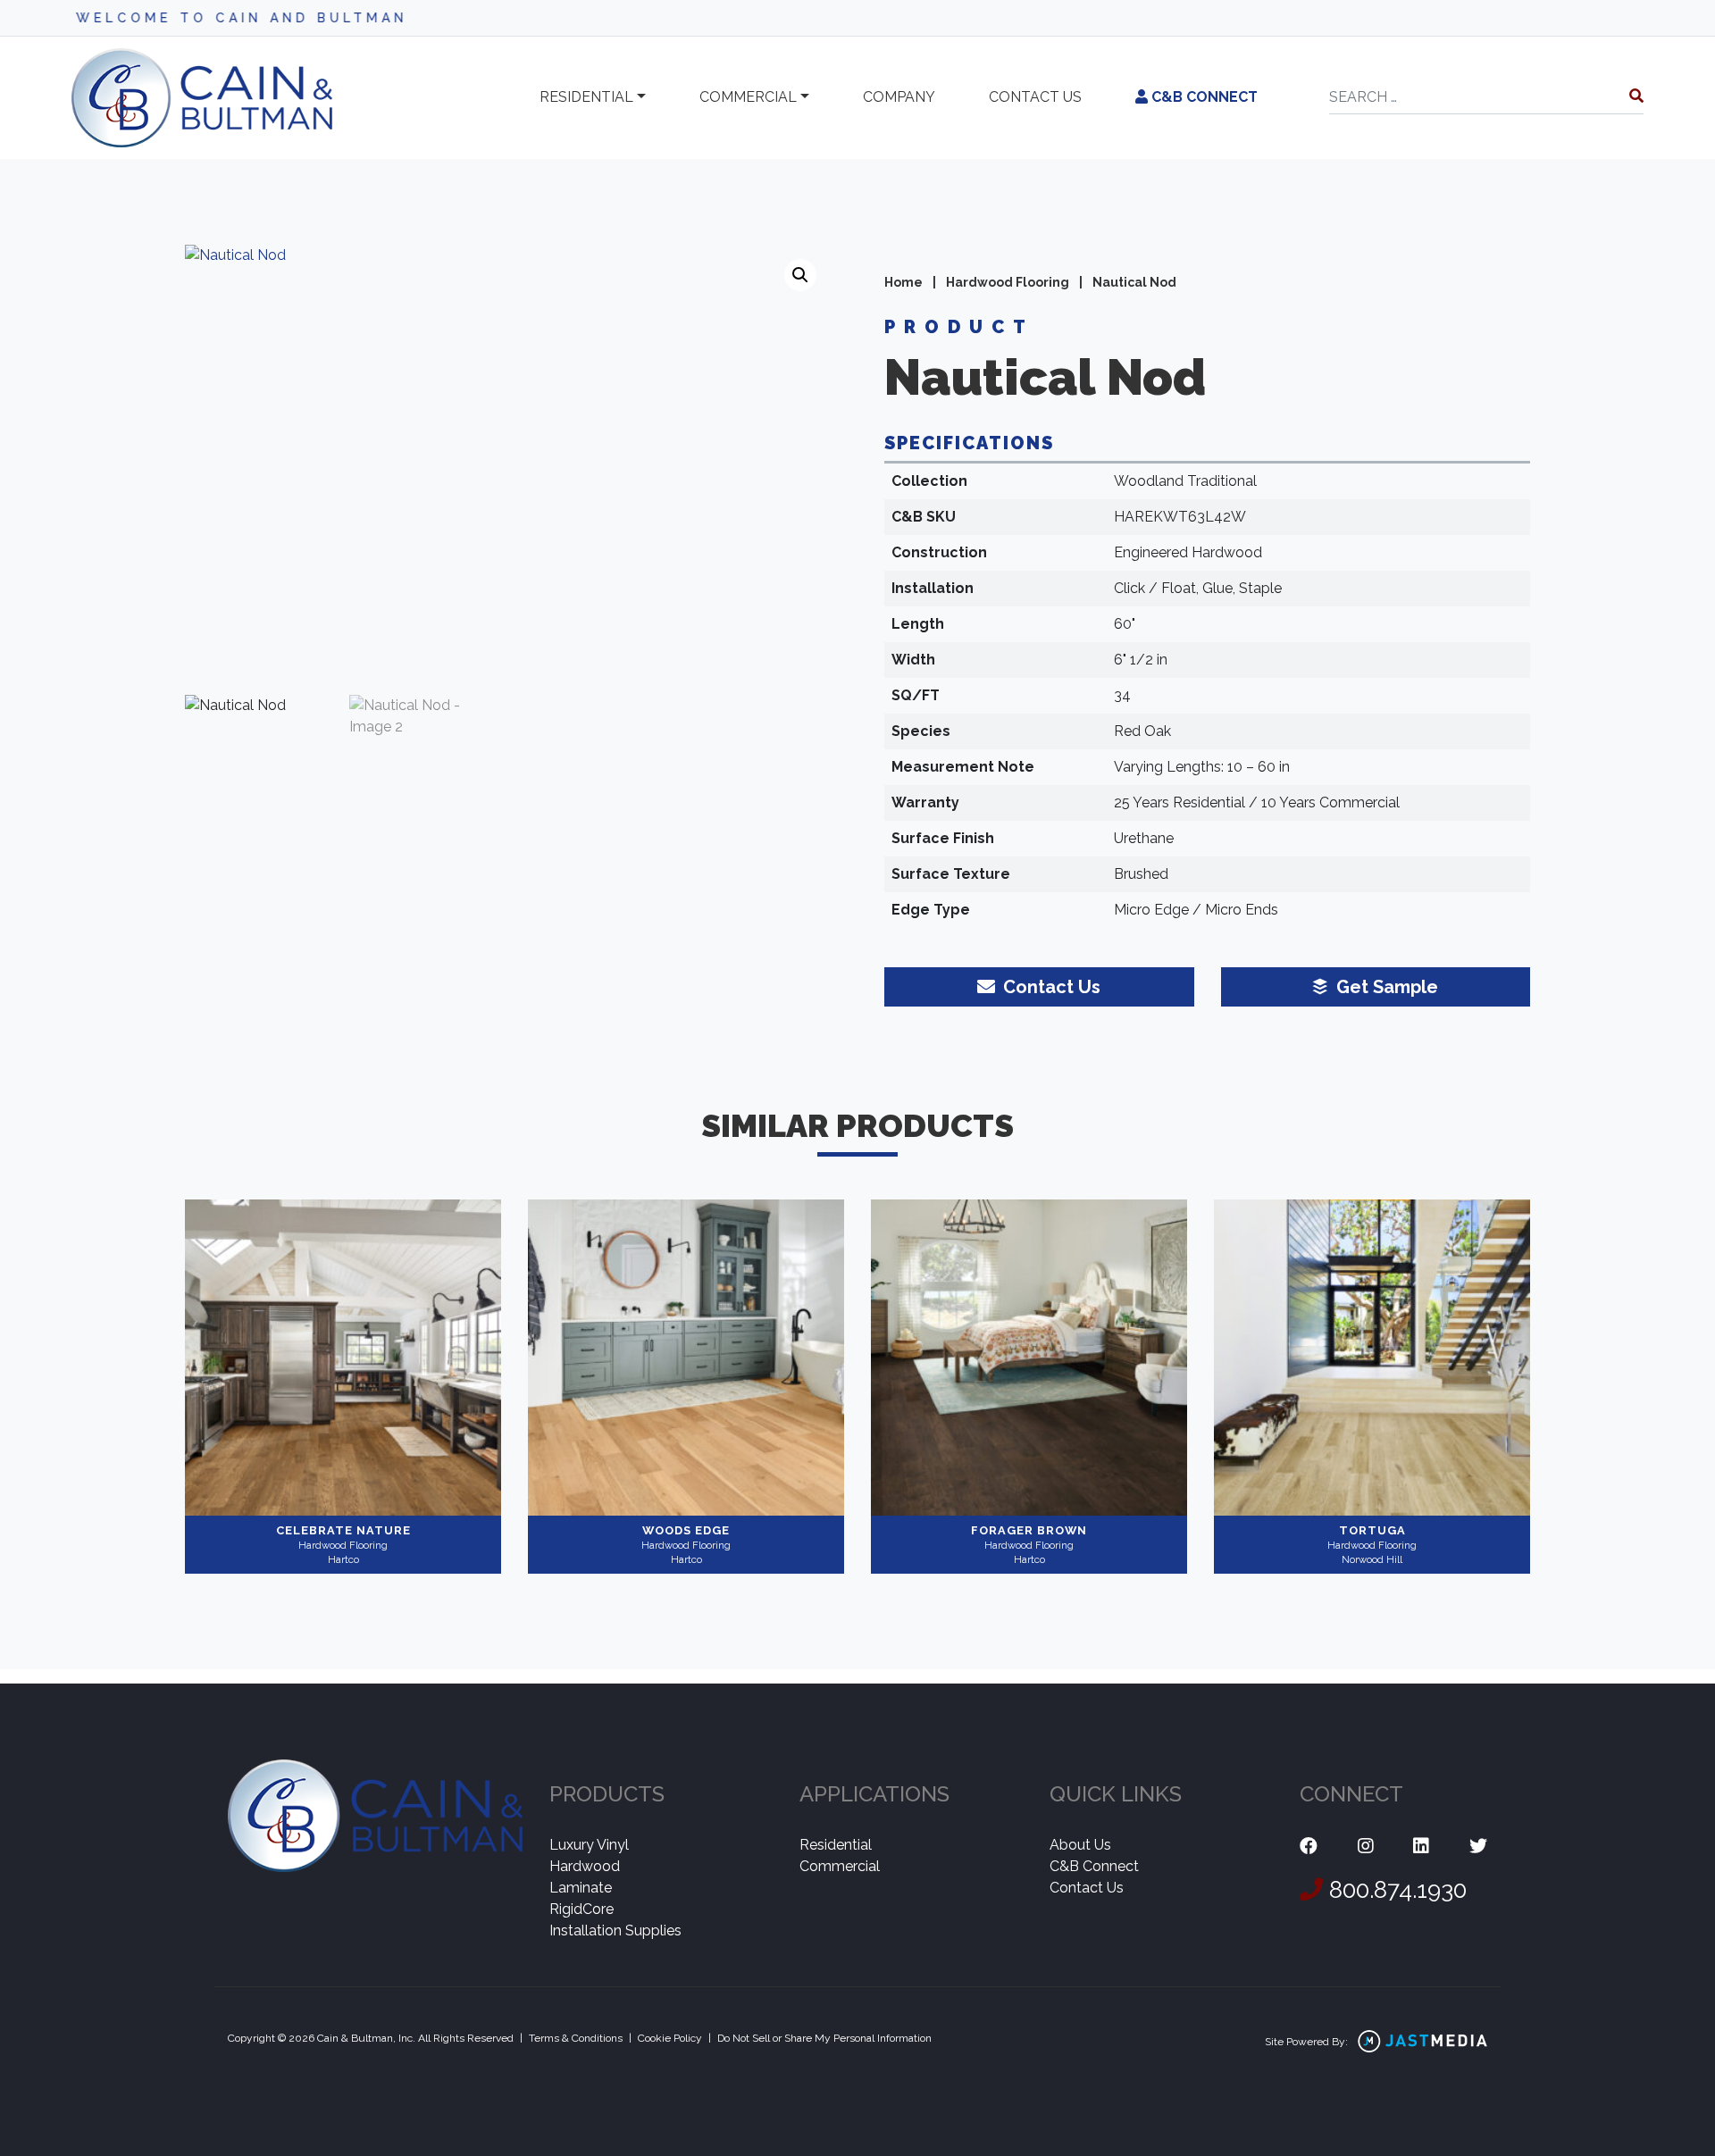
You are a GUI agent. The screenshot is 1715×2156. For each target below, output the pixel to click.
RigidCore (581, 1909)
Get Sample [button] (1385, 987)
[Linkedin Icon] (1421, 1847)
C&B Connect (1203, 97)
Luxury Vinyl (589, 1845)
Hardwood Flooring (1008, 282)
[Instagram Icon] (1366, 1847)
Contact (1035, 97)
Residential (586, 97)
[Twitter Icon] (1478, 1847)
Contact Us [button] (1050, 987)
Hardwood (585, 1866)
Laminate (581, 1888)
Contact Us (1087, 1888)
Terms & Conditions (576, 2038)
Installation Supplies (615, 1930)
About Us (1080, 1845)
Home (904, 282)
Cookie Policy (670, 2038)
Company (899, 97)
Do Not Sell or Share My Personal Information (824, 2038)
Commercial (748, 97)
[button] (800, 275)
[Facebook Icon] (1309, 1847)
